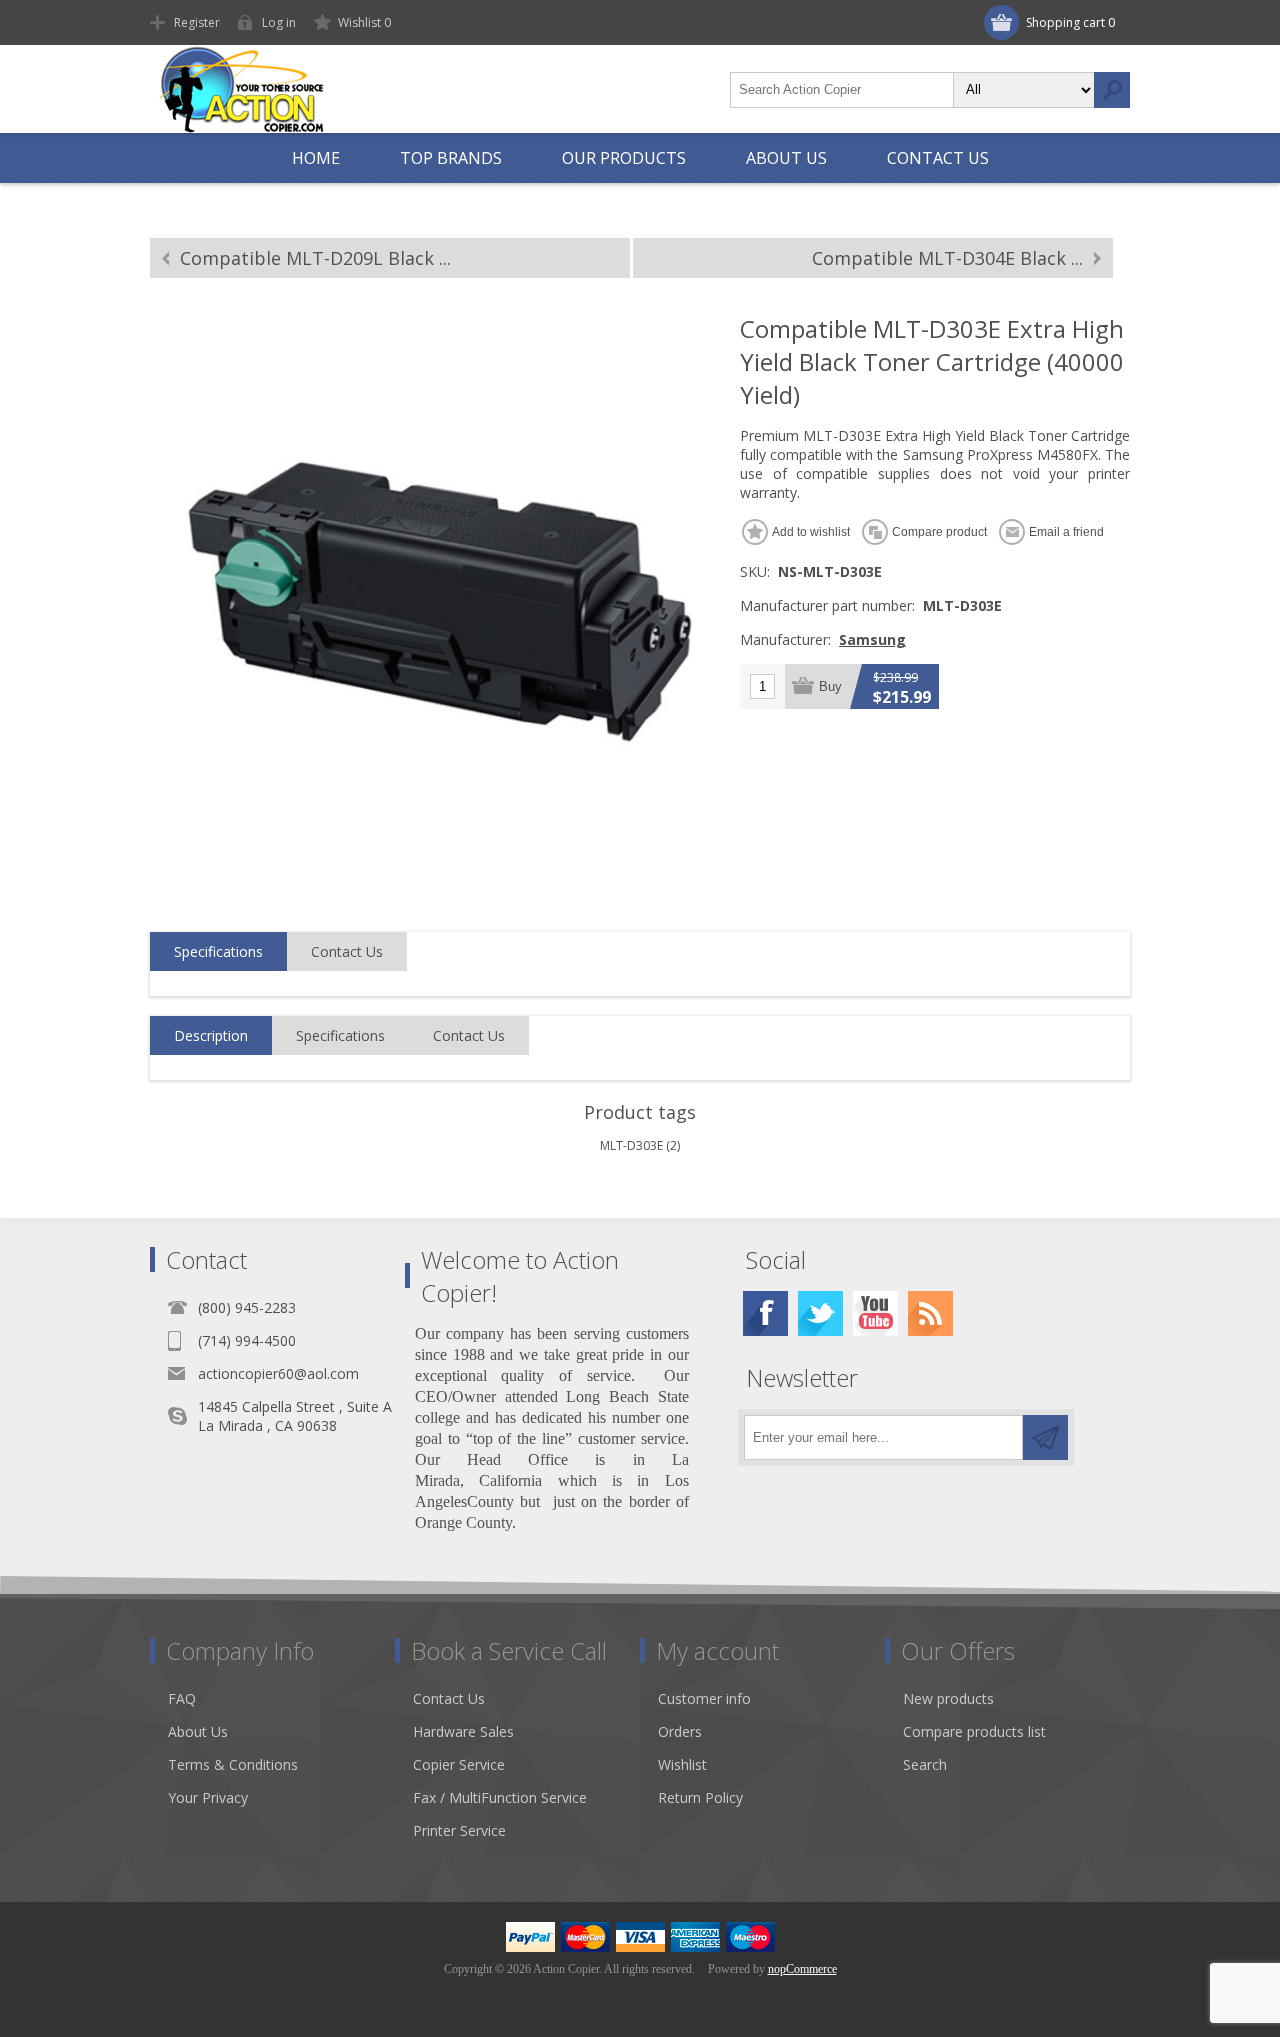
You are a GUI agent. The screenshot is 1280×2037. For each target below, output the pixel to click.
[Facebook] (765, 1313)
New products (948, 1698)
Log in (279, 22)
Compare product (939, 532)
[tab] (218, 952)
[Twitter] (820, 1313)
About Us (198, 1731)
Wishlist (682, 1764)
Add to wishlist (811, 532)
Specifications (218, 951)
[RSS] (930, 1313)
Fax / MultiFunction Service (500, 1797)
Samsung (872, 639)
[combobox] (842, 90)
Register (197, 22)
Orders (680, 1731)
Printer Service (459, 1830)
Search (1112, 90)
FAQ (182, 1698)
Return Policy (700, 1797)
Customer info (704, 1698)
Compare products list (974, 1731)
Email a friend (1066, 532)
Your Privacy (208, 1797)
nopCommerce (802, 1969)
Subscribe (1045, 1437)
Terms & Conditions (233, 1764)
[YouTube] (875, 1313)
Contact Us (347, 951)
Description (211, 1035)
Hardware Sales (463, 1731)
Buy (830, 686)
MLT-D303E (631, 1145)
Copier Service (459, 1764)
